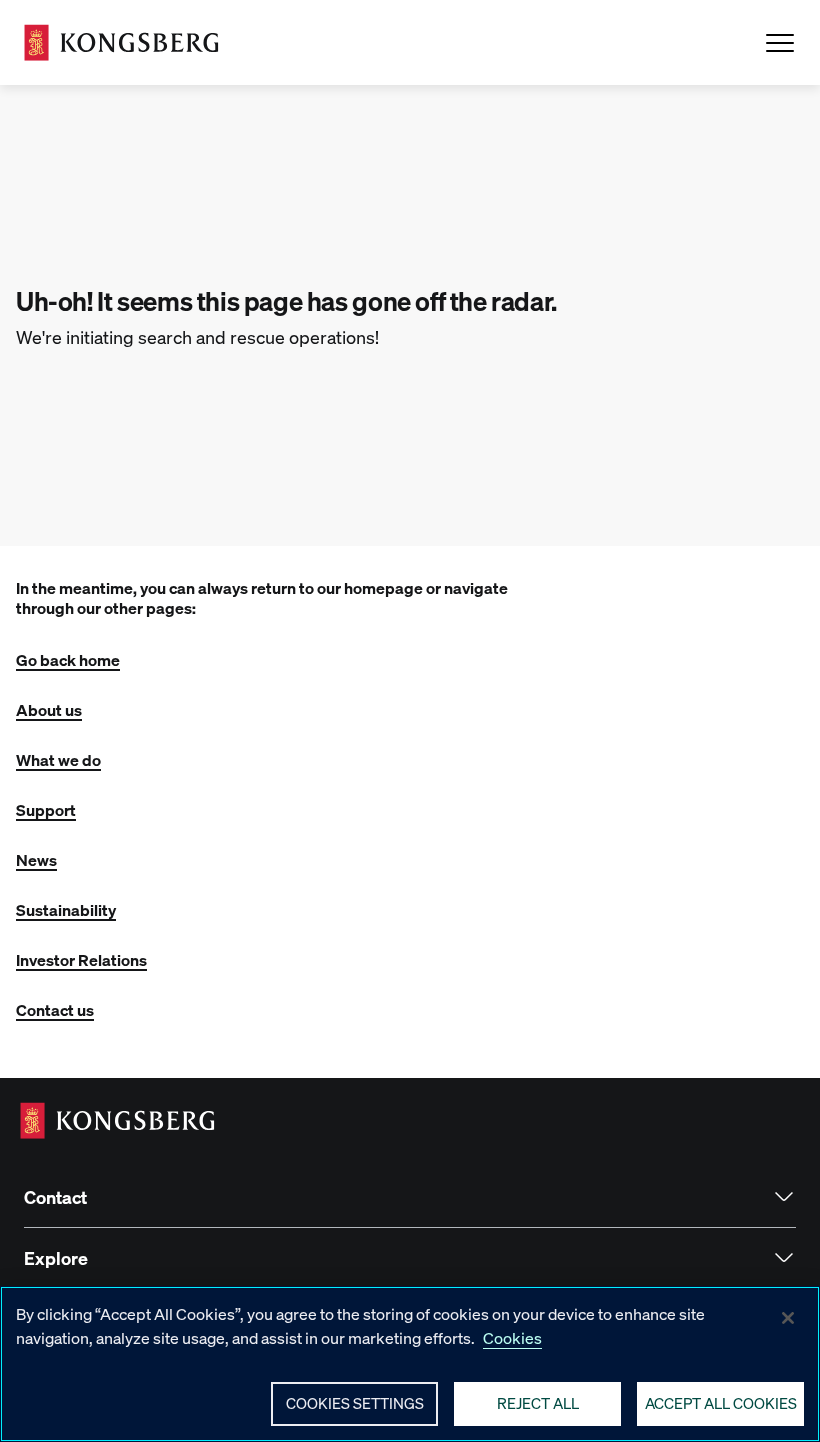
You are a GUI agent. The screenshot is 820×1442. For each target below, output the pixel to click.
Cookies (512, 1337)
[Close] (788, 1318)
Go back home (68, 659)
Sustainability (66, 909)
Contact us (55, 1009)
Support (46, 809)
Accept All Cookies (721, 1403)
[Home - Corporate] (121, 42)
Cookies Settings (355, 1403)
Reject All (538, 1403)
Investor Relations (81, 959)
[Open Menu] (780, 43)
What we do (58, 759)
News (36, 859)
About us (49, 709)
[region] (410, 1364)
